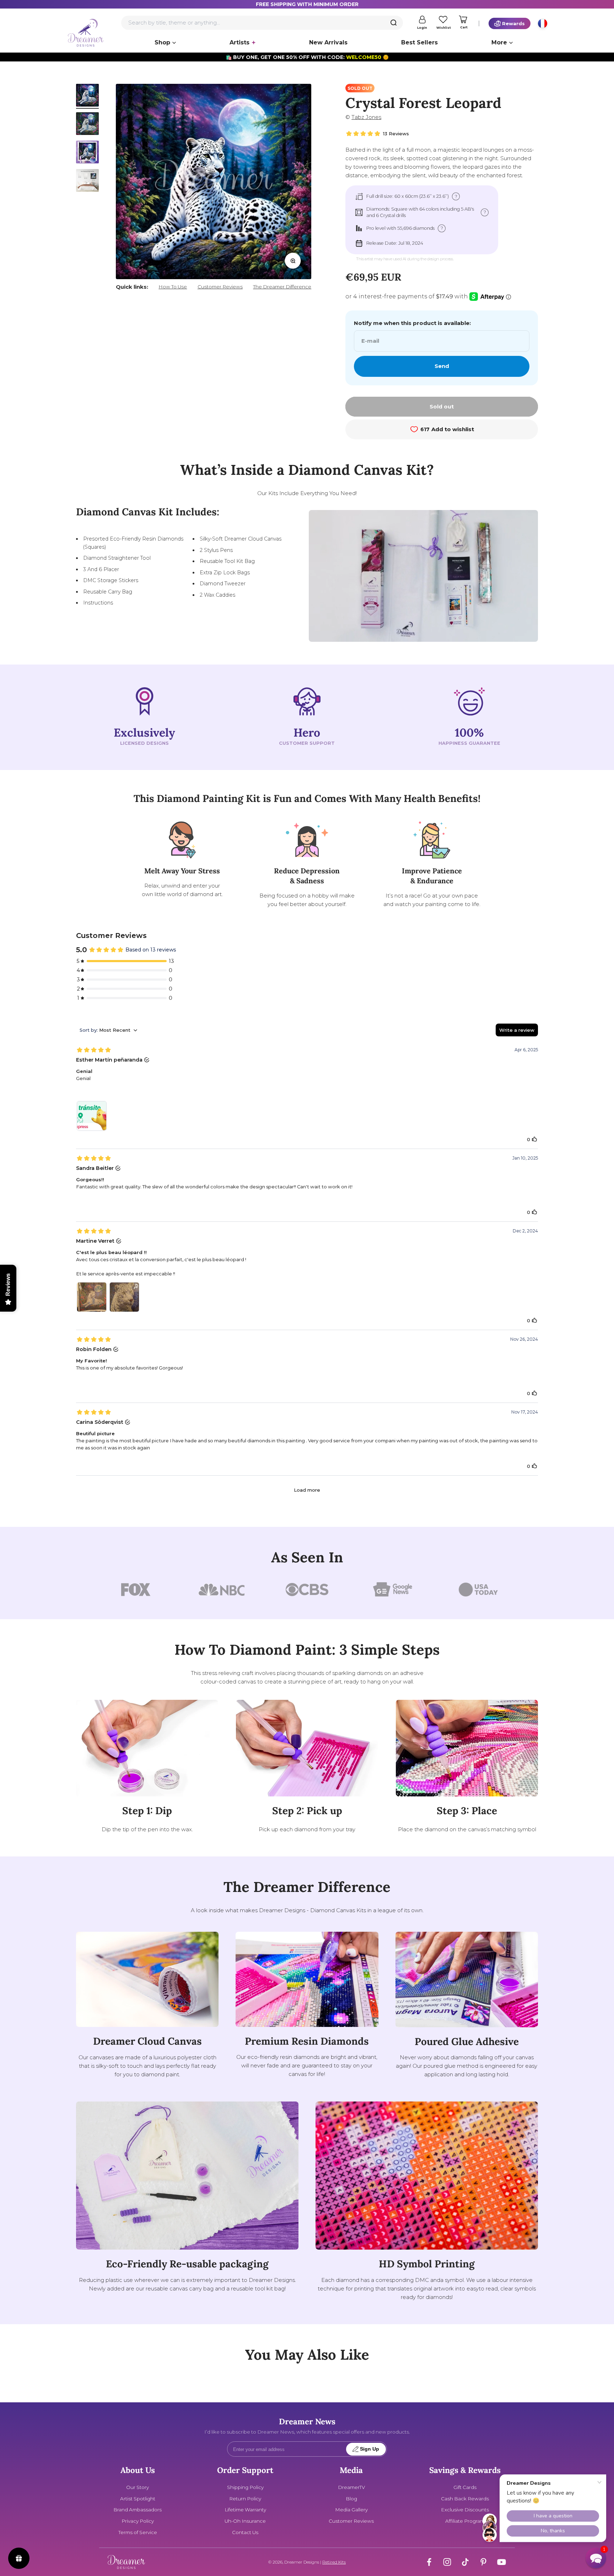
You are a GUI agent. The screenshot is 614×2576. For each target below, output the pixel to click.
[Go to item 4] (87, 181)
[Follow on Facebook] (429, 2562)
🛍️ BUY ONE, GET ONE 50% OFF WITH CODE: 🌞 (307, 57)
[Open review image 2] (124, 1297)
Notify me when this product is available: (412, 323)
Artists (239, 42)
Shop (162, 42)
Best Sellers (419, 42)
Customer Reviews (220, 287)
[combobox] (262, 23)
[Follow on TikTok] (465, 2562)
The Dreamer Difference (282, 287)
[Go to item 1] (87, 96)
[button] (596, 2558)
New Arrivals (328, 42)
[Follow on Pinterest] (483, 2562)
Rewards (513, 23)
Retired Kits (334, 2562)
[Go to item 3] (87, 153)
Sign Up (370, 2449)
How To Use (173, 287)
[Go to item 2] (87, 125)
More (499, 42)
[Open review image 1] (92, 1116)
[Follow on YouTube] (502, 2562)
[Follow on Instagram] (447, 2562)
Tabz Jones (366, 117)
